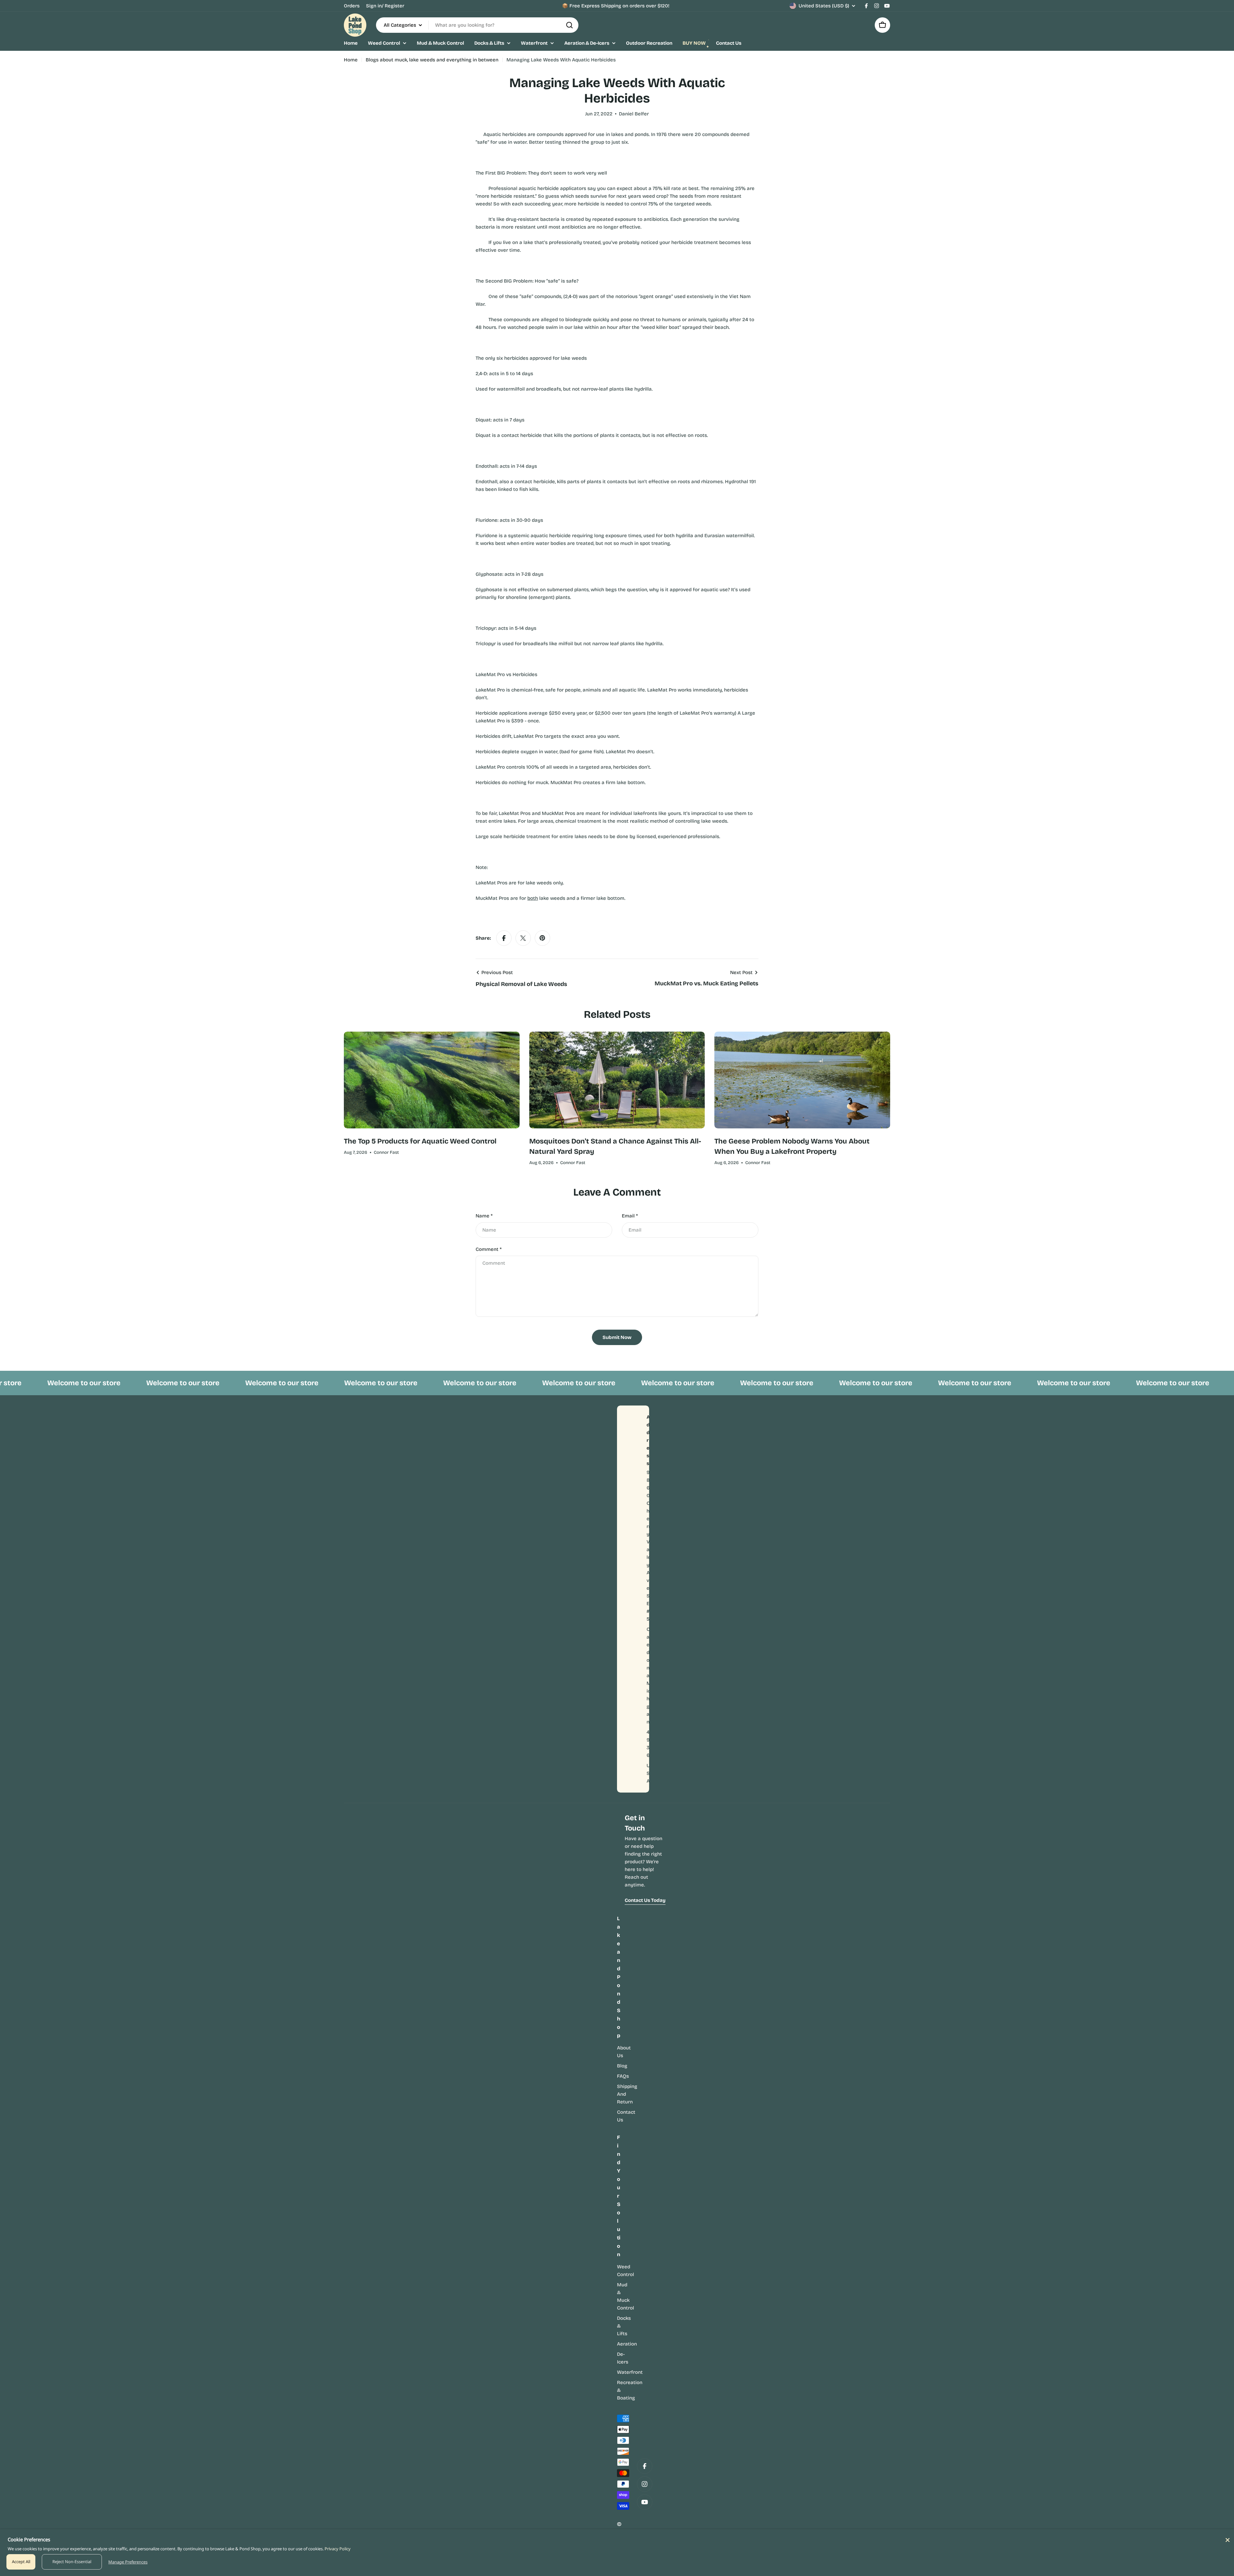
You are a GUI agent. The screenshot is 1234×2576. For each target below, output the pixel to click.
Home (351, 60)
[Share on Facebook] (504, 938)
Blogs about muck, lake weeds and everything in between (432, 60)
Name (484, 1216)
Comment (489, 1249)
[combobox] (477, 25)
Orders (352, 6)
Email (630, 1216)
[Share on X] (523, 938)
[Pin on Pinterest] (542, 938)
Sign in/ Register (385, 6)
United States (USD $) (824, 6)
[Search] (569, 25)
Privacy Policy (338, 2549)
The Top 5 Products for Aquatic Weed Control (420, 1141)
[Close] (1228, 2540)
